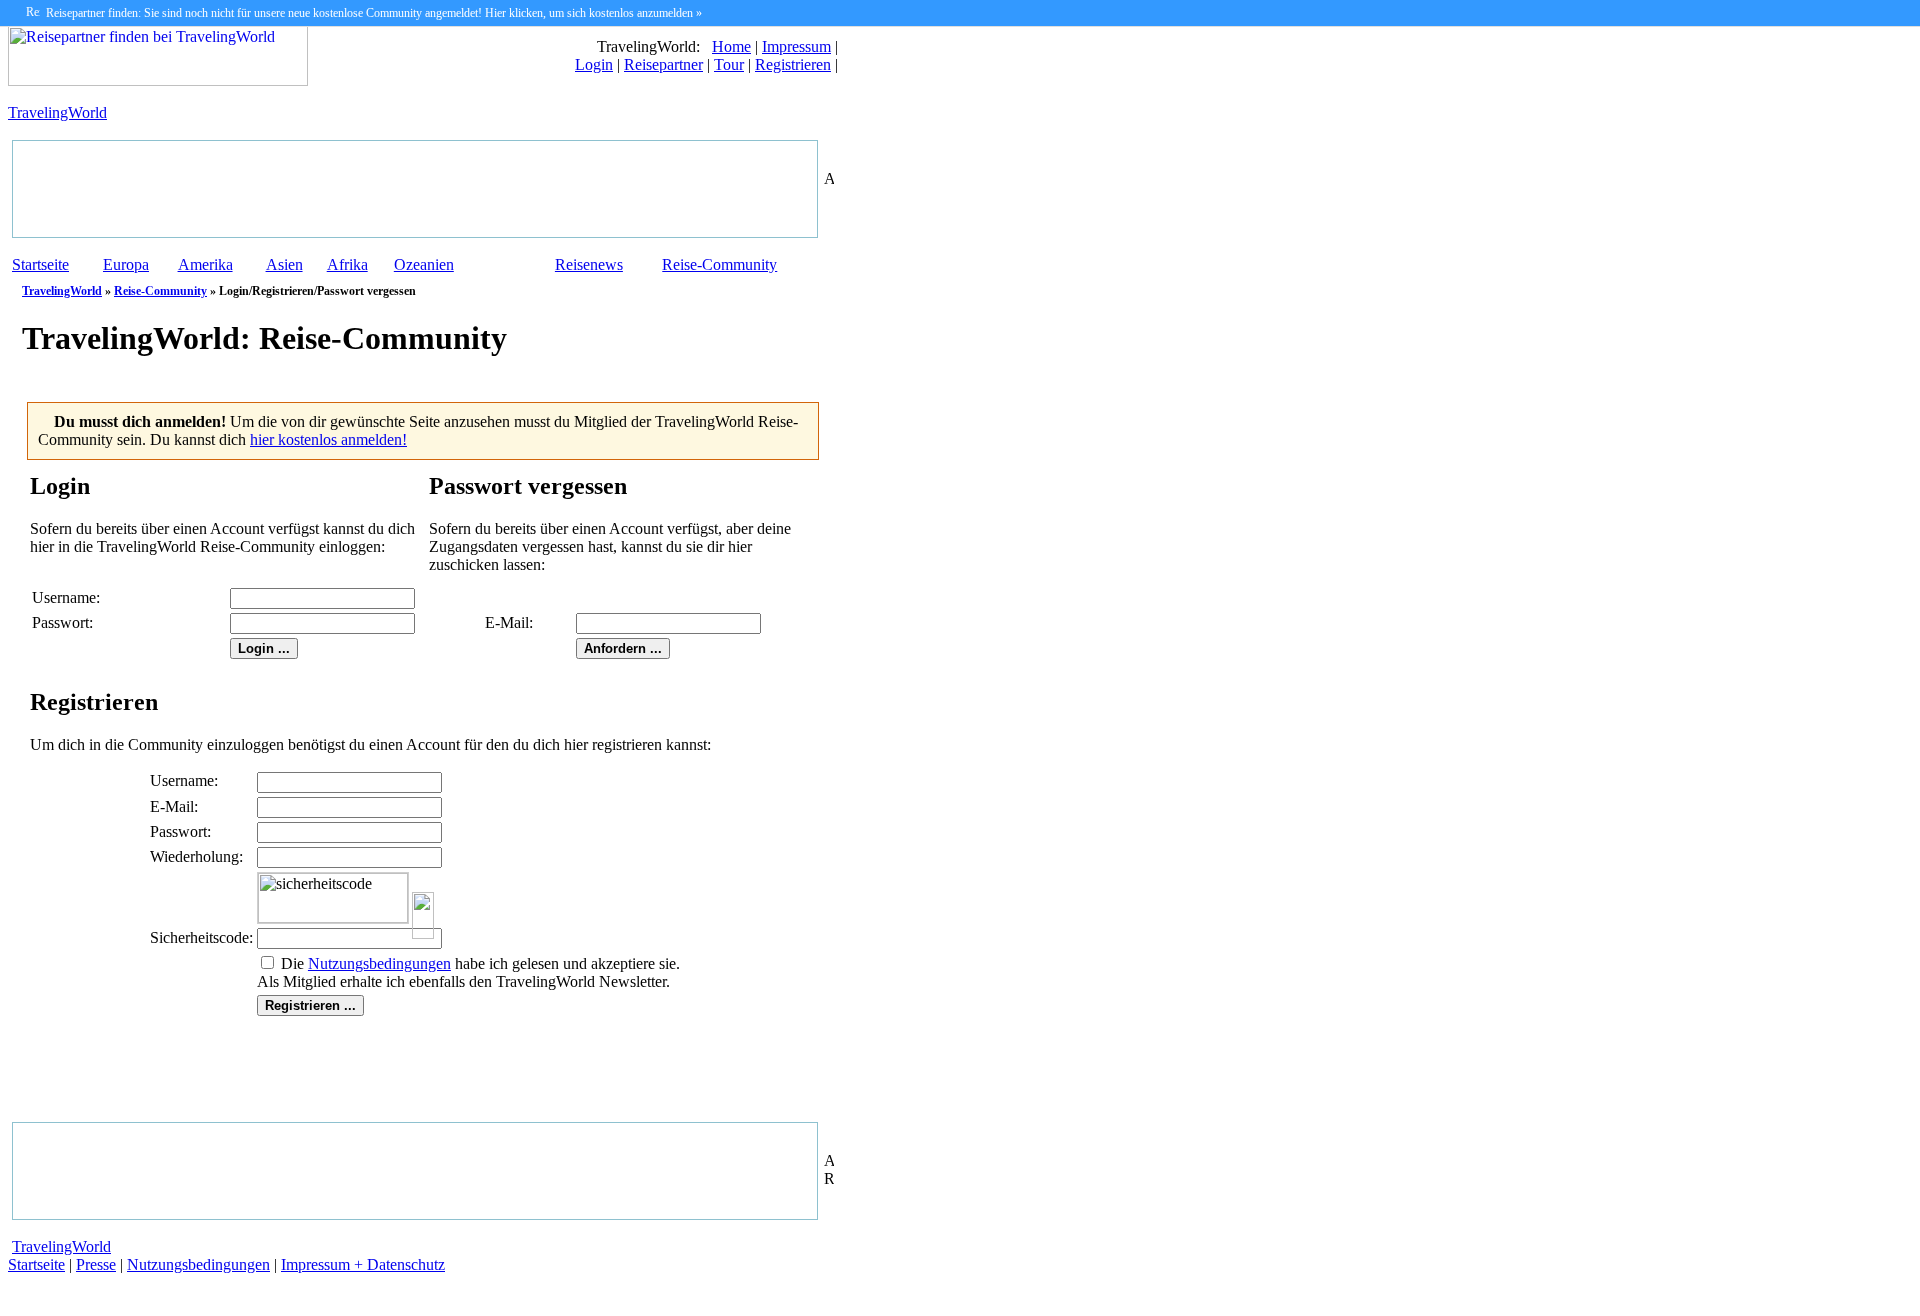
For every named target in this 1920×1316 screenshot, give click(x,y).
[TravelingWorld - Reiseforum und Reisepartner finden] (158, 80)
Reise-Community (719, 264)
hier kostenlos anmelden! (328, 439)
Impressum (796, 46)
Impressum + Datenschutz (363, 1264)
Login (594, 64)
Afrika (347, 264)
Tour (729, 64)
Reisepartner (663, 64)
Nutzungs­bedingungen (379, 963)
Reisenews (589, 264)
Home (731, 46)
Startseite (40, 264)
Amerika (205, 264)
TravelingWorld (57, 112)
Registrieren (793, 64)
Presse (96, 1264)
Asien (284, 264)
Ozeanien (424, 264)
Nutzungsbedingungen (198, 1264)
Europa (126, 264)
